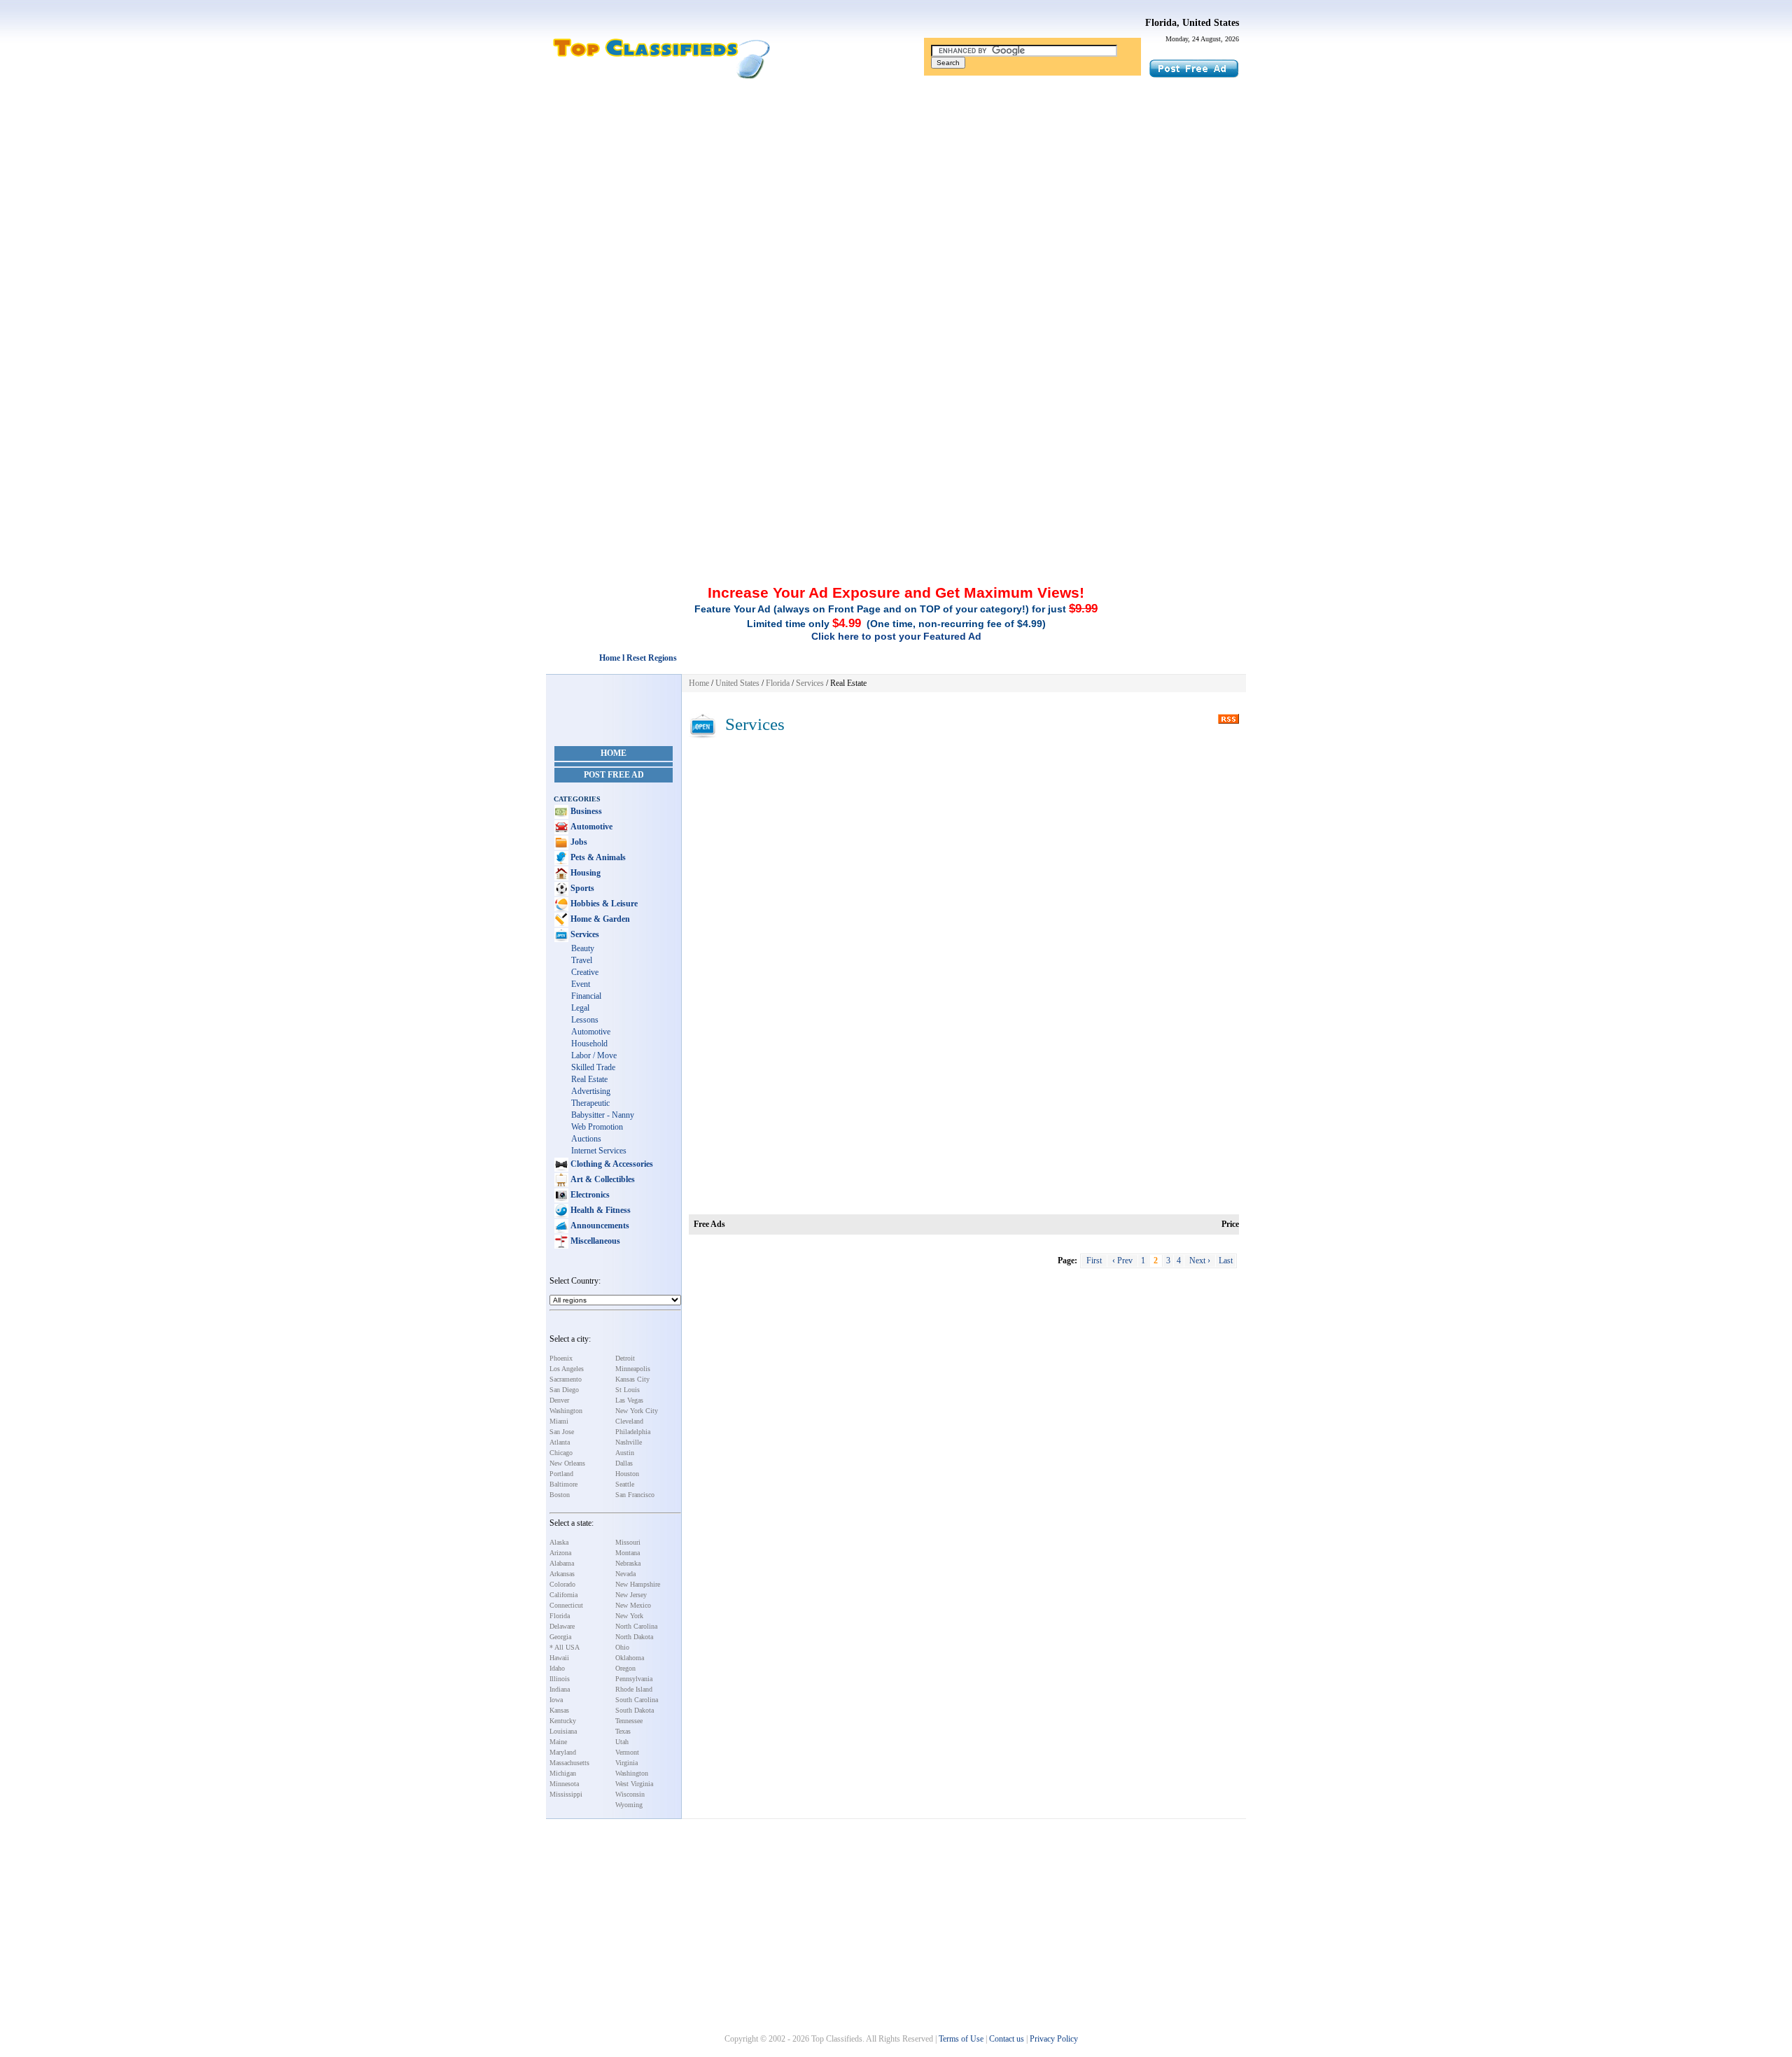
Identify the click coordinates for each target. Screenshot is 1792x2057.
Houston (627, 1474)
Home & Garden (599, 919)
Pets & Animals (597, 857)
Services (584, 934)
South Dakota (635, 1710)
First (1094, 1261)
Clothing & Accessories (611, 1164)
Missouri (628, 1542)
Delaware (562, 1626)
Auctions (586, 1139)
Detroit (625, 1358)
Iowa (556, 1700)
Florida (560, 1616)
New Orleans (567, 1463)
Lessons (585, 1020)
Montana (628, 1553)
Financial (586, 996)
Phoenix (561, 1358)
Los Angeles (567, 1369)
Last (1226, 1261)
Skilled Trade (593, 1067)
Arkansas (562, 1574)
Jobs (578, 842)
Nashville (629, 1442)
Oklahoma (630, 1658)
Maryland (563, 1752)
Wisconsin (630, 1794)
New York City (637, 1411)
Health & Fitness (600, 1210)
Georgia (560, 1637)
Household (589, 1044)
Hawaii (559, 1658)
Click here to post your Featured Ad (896, 636)
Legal (580, 1008)
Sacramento (566, 1379)
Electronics (589, 1195)
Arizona (560, 1553)
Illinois (560, 1679)
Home (614, 753)
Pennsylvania (634, 1679)
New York (629, 1616)
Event (581, 984)
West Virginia (634, 1784)
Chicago (561, 1453)
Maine (558, 1742)
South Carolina (637, 1700)
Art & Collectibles (602, 1179)
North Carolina (636, 1626)
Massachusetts (569, 1763)
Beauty (583, 948)
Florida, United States (1192, 23)
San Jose (562, 1432)
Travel (582, 960)
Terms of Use (961, 2039)
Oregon (625, 1668)
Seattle (625, 1484)
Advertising (591, 1091)
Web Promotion (597, 1127)
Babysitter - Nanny (603, 1115)
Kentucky (563, 1721)
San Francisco (635, 1495)
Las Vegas (629, 1400)
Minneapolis (633, 1369)
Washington (566, 1411)
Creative (585, 972)
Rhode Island (634, 1689)
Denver (559, 1400)
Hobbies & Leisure (603, 904)
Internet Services (599, 1151)
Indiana (560, 1689)
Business (585, 811)
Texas (623, 1731)
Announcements (599, 1226)
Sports (581, 888)
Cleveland (629, 1421)
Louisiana (563, 1731)
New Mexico (633, 1605)
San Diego (564, 1390)
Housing (584, 873)
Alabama (562, 1563)
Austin (625, 1453)
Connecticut (566, 1605)
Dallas (624, 1463)
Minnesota (564, 1784)
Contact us (1007, 2039)
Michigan (563, 1773)
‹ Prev (1122, 1261)
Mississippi (566, 1794)
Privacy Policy (1054, 2039)
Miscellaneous (594, 1241)
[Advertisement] (896, 191)
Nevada (625, 1574)
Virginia (626, 1763)
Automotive (590, 827)
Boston (560, 1495)
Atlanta (560, 1442)
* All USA (565, 1647)
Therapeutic (590, 1103)
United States (737, 683)
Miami (559, 1421)
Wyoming (629, 1805)
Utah (622, 1742)
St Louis (628, 1390)
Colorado (562, 1584)
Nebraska (628, 1563)
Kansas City (632, 1379)
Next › (1200, 1261)
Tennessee (629, 1721)
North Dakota (634, 1637)
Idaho (557, 1668)
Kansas (559, 1710)
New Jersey (631, 1595)
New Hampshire (638, 1584)
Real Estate (589, 1079)
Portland (561, 1474)
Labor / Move (594, 1055)
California (563, 1595)
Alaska (559, 1542)
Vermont (627, 1752)
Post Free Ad (614, 775)
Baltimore (563, 1484)
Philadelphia (633, 1432)
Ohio (622, 1647)
